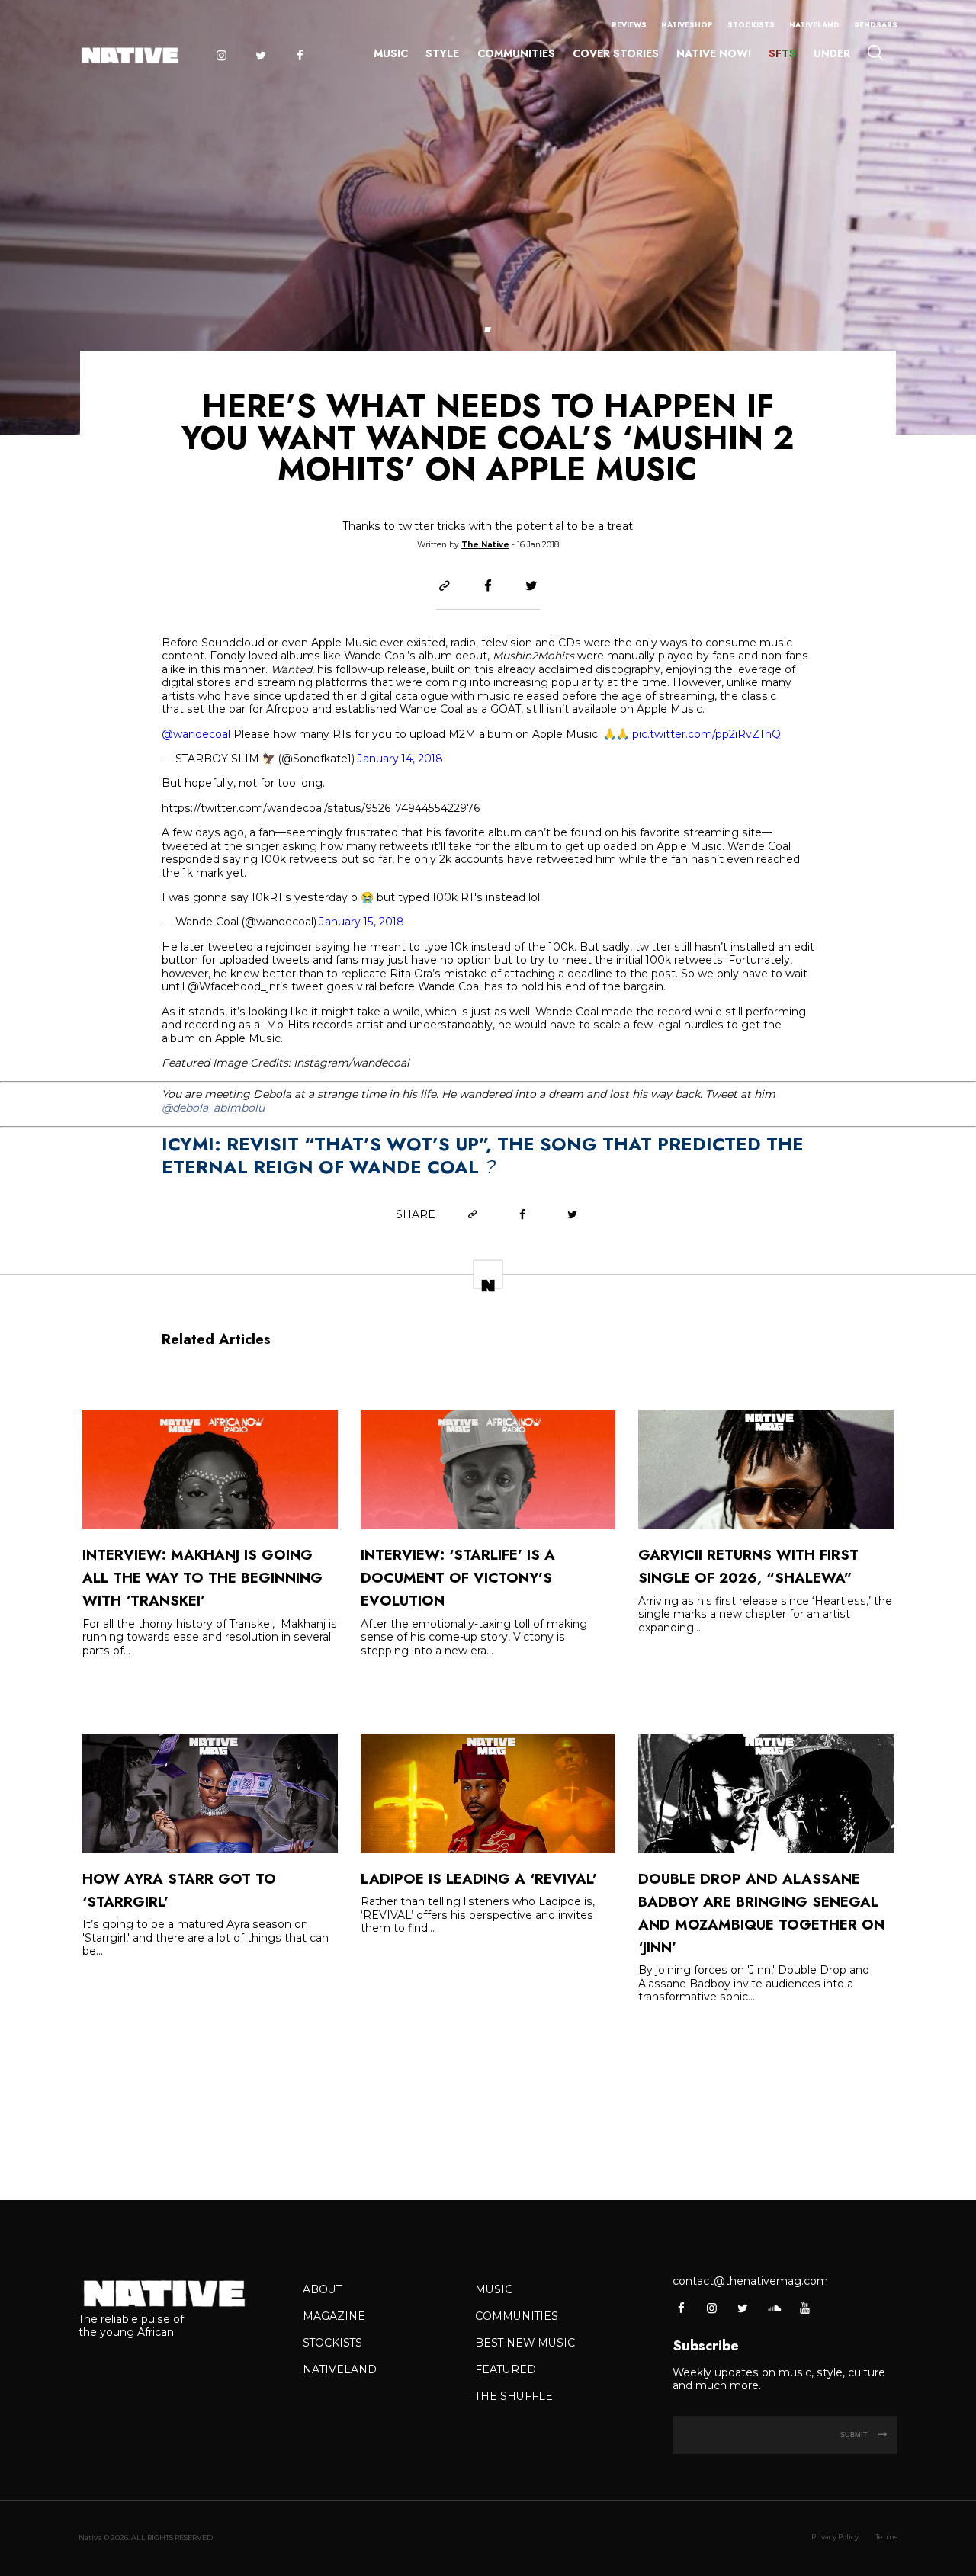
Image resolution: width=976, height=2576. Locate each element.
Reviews (629, 25)
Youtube (804, 2308)
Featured (506, 2369)
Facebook (300, 56)
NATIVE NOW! (714, 53)
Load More (488, 2104)
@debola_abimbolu (213, 1108)
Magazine (334, 2316)
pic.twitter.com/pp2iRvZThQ (706, 734)
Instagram (221, 56)
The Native (485, 545)
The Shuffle (514, 2396)
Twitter (260, 56)
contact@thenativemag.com (750, 2281)
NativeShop (687, 25)
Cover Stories (616, 53)
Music (391, 53)
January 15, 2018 (362, 922)
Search (875, 52)
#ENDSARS (876, 25)
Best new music (525, 2343)
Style (442, 53)
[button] (488, 330)
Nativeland (814, 25)
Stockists (751, 25)
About (322, 2289)
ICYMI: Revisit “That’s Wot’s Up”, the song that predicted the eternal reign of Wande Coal (483, 1155)
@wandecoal (196, 734)
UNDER (832, 53)
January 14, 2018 (400, 759)
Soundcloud (774, 2308)
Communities (516, 53)
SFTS (782, 53)
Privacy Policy (835, 2537)
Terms (886, 2537)
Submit (855, 2435)
